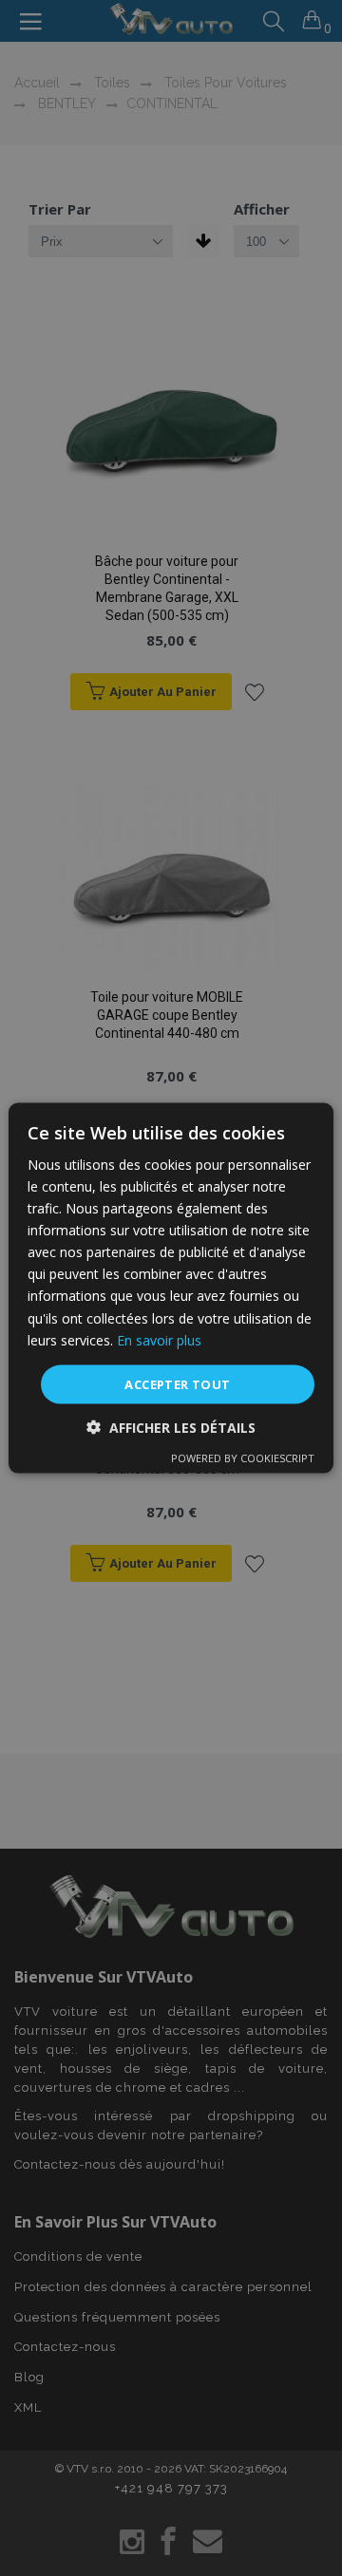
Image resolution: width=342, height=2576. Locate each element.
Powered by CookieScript (243, 1458)
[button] (171, 1428)
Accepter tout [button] (177, 1383)
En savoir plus (159, 1339)
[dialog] (171, 1288)
